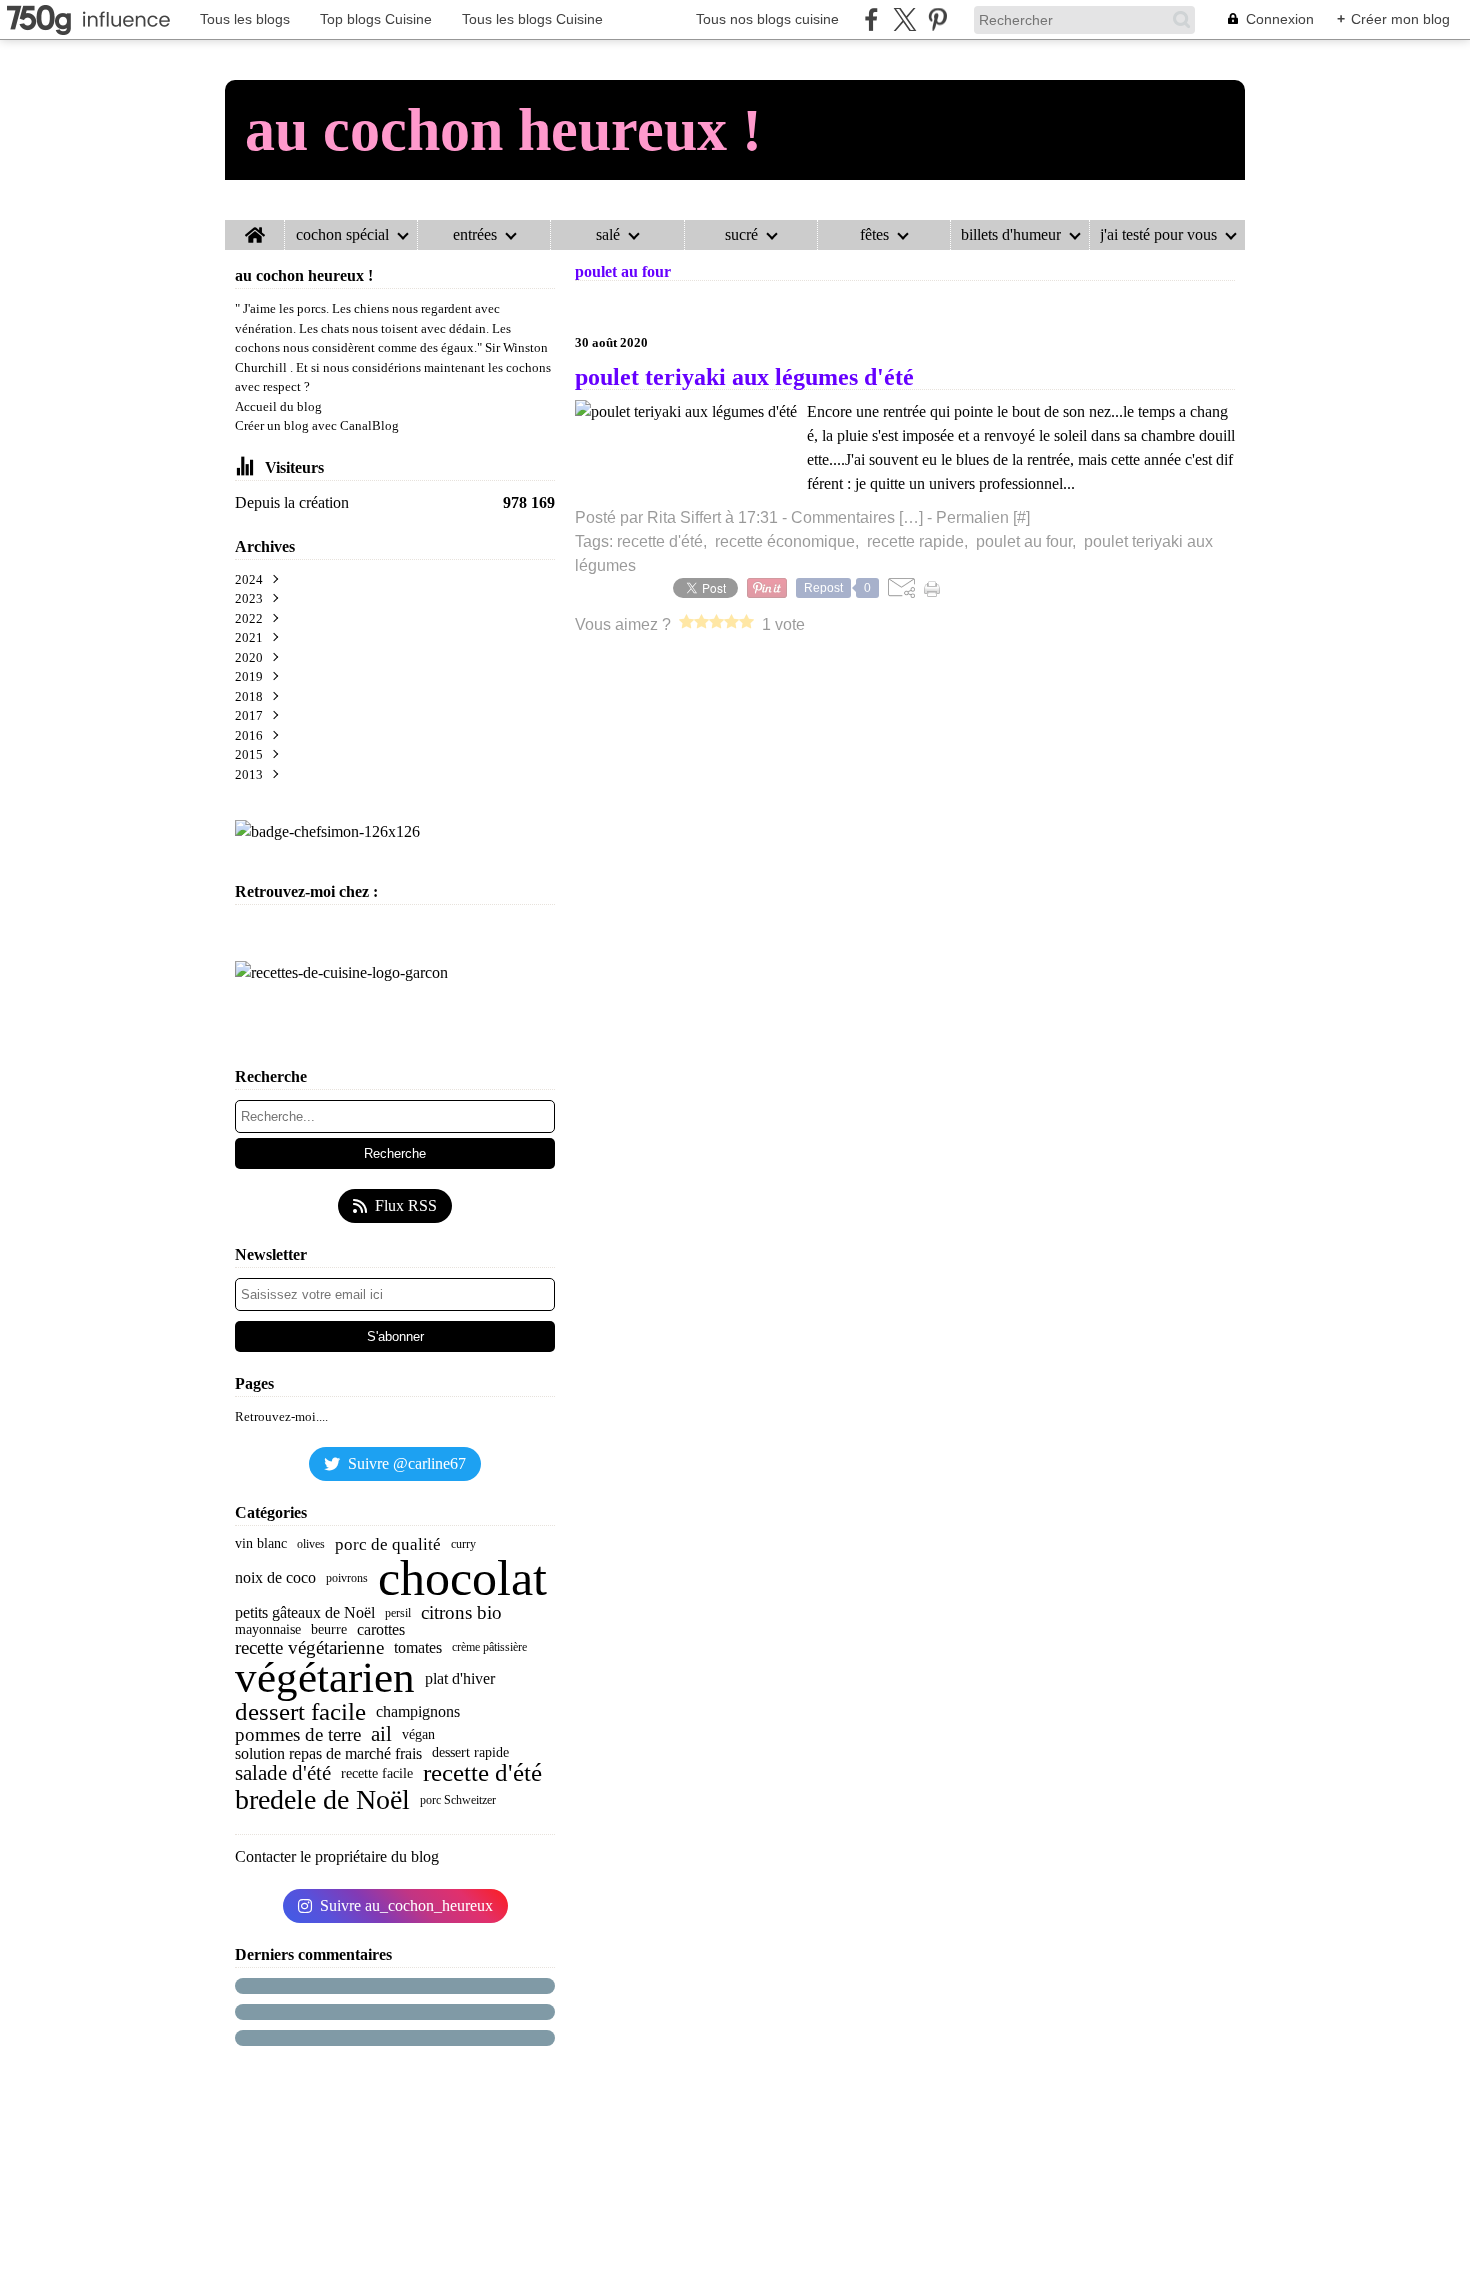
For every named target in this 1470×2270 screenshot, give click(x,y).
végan (418, 1735)
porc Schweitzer (458, 1800)
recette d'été (482, 1773)
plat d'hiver (460, 1679)
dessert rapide (470, 1753)
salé (608, 235)
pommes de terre (298, 1734)
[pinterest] (937, 19)
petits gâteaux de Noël (305, 1613)
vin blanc (261, 1544)
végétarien (325, 1678)
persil (398, 1613)
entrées (475, 235)
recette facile (377, 1774)
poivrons (347, 1578)
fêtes (874, 235)
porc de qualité (388, 1544)
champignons (418, 1712)
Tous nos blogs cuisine (767, 19)
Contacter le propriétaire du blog (337, 1856)
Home (254, 228)
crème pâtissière (489, 1647)
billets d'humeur (1011, 235)
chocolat (462, 1578)
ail (381, 1734)
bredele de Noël (322, 1800)
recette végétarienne (309, 1647)
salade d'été (283, 1773)
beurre (329, 1630)
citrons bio (461, 1612)
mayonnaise (268, 1630)
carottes (381, 1630)
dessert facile (300, 1712)
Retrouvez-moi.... (281, 1416)
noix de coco (275, 1578)
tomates (418, 1648)
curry (463, 1544)
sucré (741, 235)
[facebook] (871, 19)
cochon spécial (342, 235)
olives (311, 1544)
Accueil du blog (278, 406)
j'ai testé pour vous (1158, 235)
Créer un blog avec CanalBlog (317, 425)
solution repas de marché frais (328, 1754)
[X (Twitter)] (904, 19)
